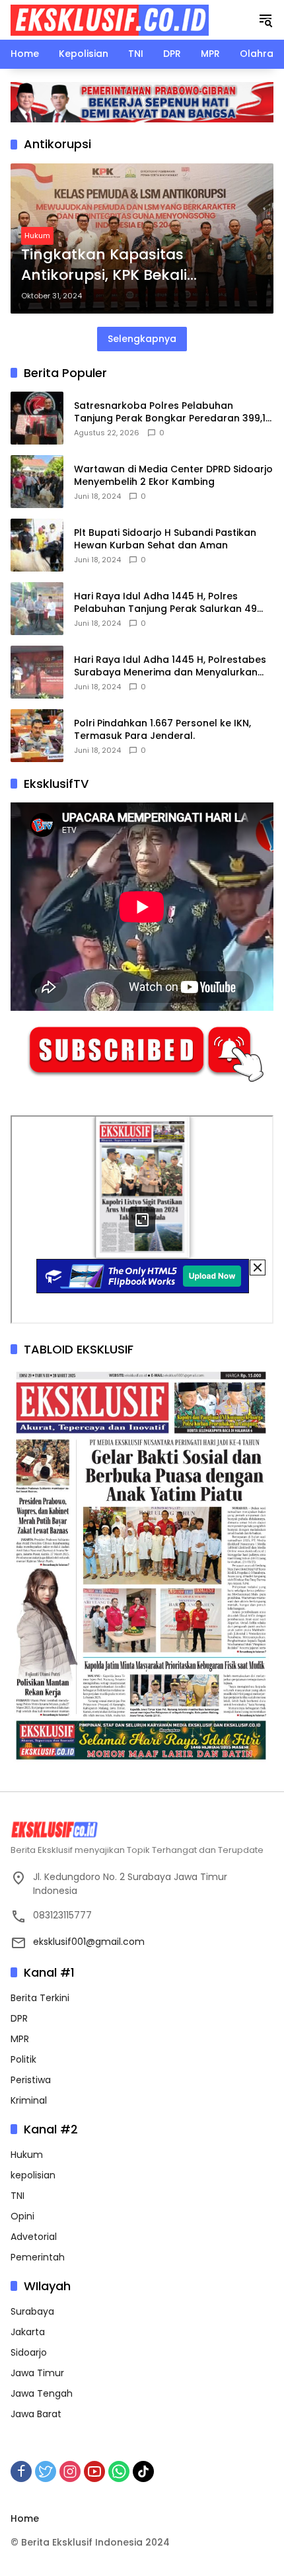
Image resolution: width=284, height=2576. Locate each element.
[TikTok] (143, 2471)
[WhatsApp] (119, 2471)
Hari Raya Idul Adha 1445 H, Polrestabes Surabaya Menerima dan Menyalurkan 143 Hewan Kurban (170, 666)
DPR (19, 2018)
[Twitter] (46, 2471)
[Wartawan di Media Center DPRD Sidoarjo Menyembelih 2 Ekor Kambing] (37, 482)
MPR (20, 2039)
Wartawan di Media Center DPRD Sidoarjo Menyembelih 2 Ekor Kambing (173, 476)
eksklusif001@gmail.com (89, 1942)
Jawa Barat (36, 2414)
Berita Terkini (40, 1998)
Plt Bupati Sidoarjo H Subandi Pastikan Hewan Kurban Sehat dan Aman (165, 539)
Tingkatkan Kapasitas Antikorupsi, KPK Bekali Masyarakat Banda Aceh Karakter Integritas (113, 265)
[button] (266, 20)
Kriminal (29, 2100)
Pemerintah (38, 2257)
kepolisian (33, 2175)
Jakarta (28, 2332)
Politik (23, 2059)
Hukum (37, 236)
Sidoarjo (29, 2352)
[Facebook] (21, 2471)
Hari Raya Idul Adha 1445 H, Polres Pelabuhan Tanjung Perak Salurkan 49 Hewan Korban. (165, 603)
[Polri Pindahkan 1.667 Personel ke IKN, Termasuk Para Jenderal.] (37, 736)
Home (25, 2518)
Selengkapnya (142, 339)
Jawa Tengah (42, 2393)
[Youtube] (94, 2471)
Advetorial (34, 2237)
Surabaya (32, 2311)
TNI (18, 2196)
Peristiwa (31, 2080)
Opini (22, 2216)
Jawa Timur (37, 2373)
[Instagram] (70, 2471)
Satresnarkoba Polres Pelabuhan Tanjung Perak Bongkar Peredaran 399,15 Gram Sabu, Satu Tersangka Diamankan (173, 412)
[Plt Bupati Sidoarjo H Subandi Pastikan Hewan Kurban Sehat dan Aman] (37, 545)
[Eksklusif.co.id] (110, 19)
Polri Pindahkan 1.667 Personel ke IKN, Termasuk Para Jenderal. (162, 730)
